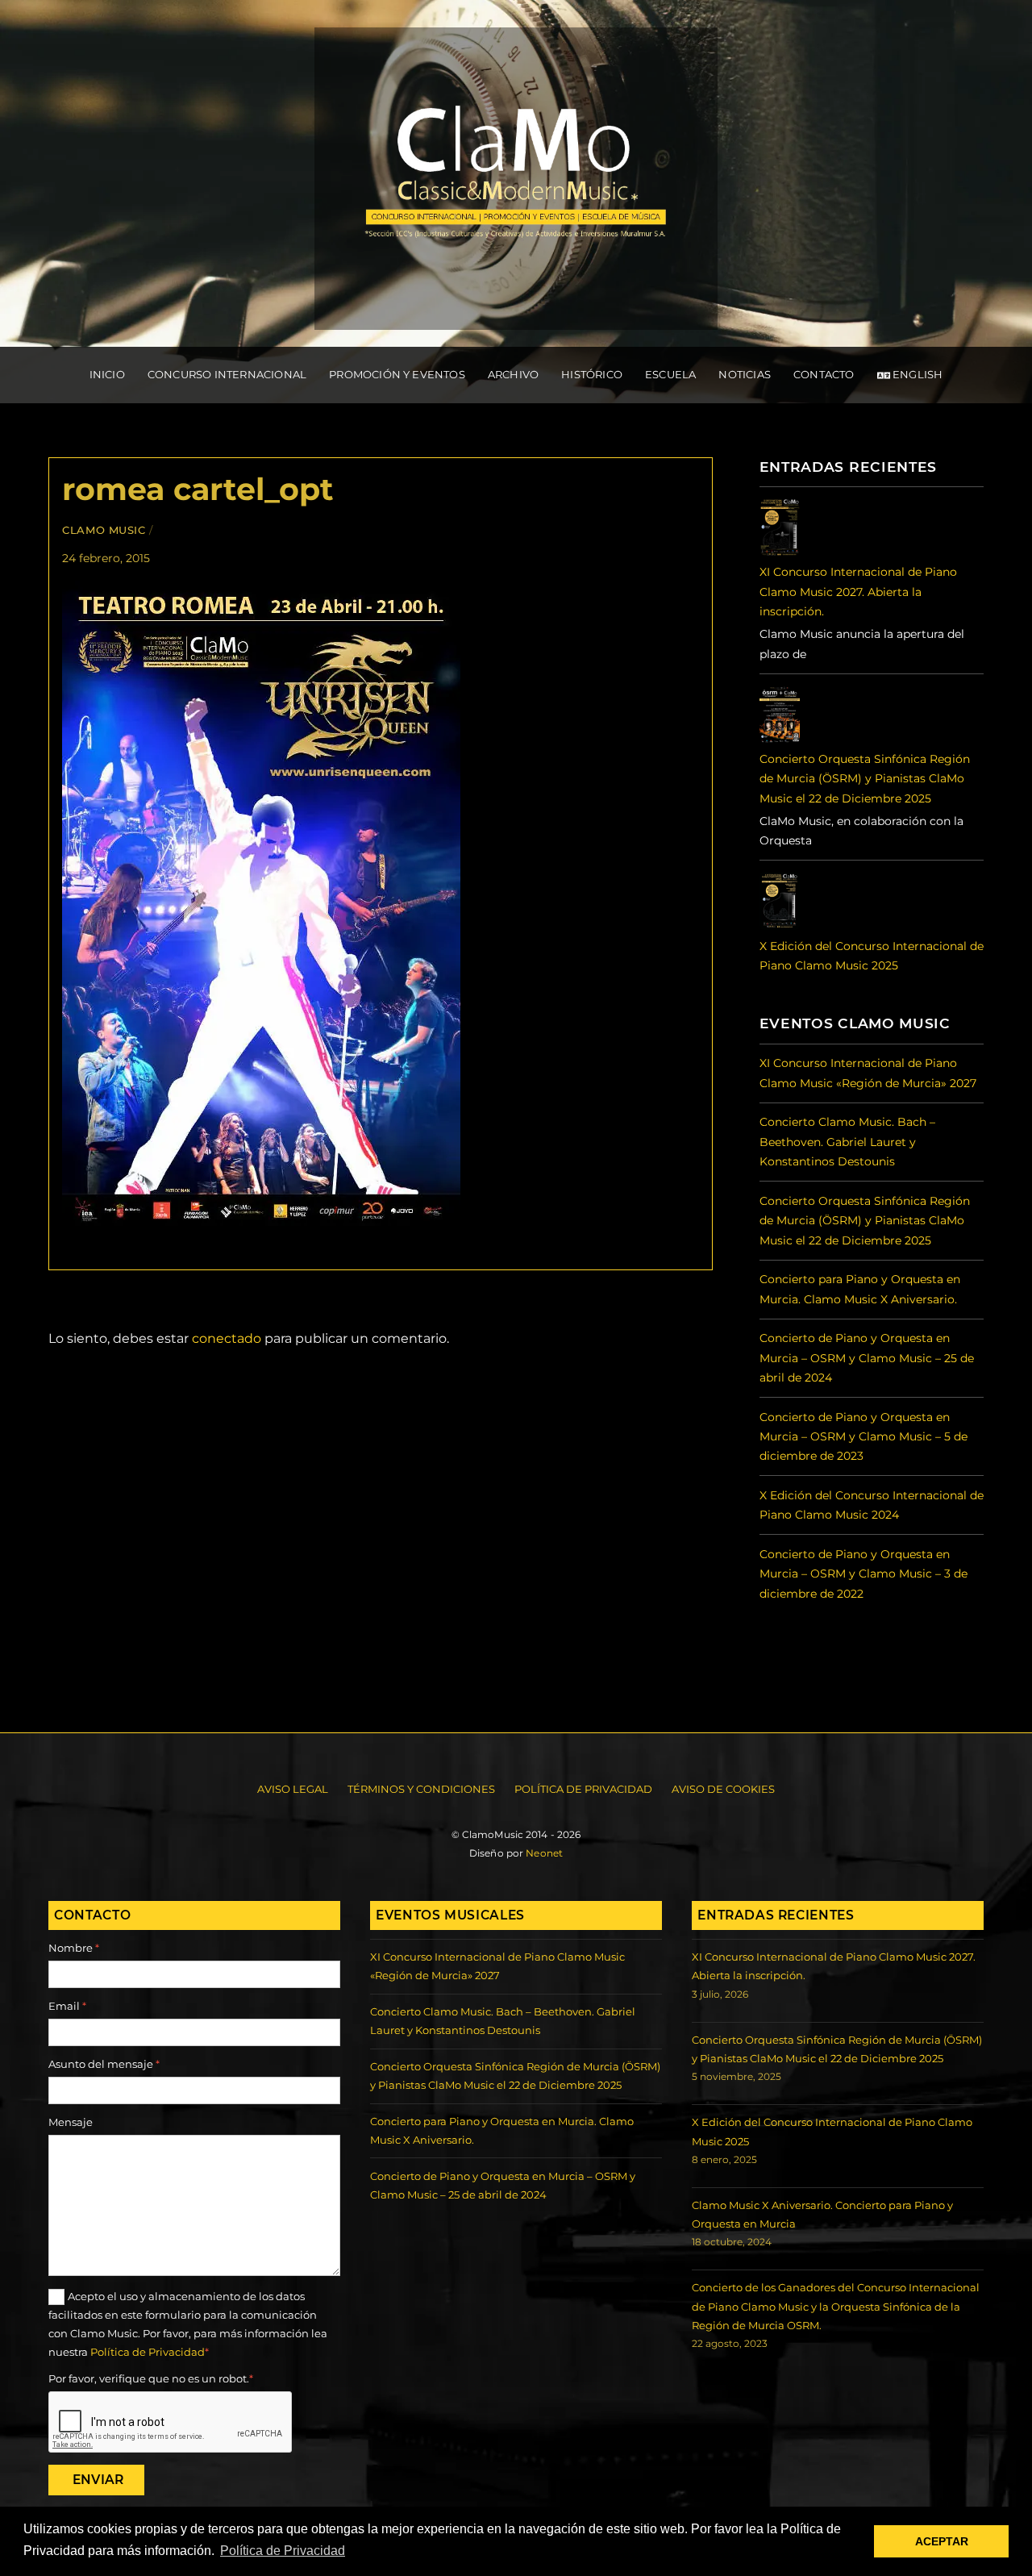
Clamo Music (104, 530)
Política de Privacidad (583, 1789)
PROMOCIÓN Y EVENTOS (397, 374)
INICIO (107, 374)
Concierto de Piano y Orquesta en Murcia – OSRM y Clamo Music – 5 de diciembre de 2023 (863, 1437)
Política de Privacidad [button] (283, 2551)
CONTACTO (824, 374)
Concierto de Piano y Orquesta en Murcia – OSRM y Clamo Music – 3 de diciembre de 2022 (863, 1574)
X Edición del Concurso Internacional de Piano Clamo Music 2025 (872, 956)
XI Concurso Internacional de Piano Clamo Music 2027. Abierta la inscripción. (858, 592)
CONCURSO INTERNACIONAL (227, 374)
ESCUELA (670, 374)
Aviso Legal (293, 1789)
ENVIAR (98, 2480)
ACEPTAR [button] (942, 2541)
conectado (227, 1338)
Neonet (544, 1853)
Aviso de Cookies (723, 1789)
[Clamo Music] (516, 313)
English (917, 374)
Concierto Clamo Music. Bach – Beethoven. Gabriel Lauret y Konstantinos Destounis (847, 1142)
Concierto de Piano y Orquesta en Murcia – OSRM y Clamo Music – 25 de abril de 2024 (867, 1358)
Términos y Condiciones (421, 1789)
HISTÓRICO (592, 374)
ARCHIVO (513, 374)
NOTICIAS (745, 374)
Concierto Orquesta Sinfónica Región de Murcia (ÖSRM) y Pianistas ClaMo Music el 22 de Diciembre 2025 (865, 779)
